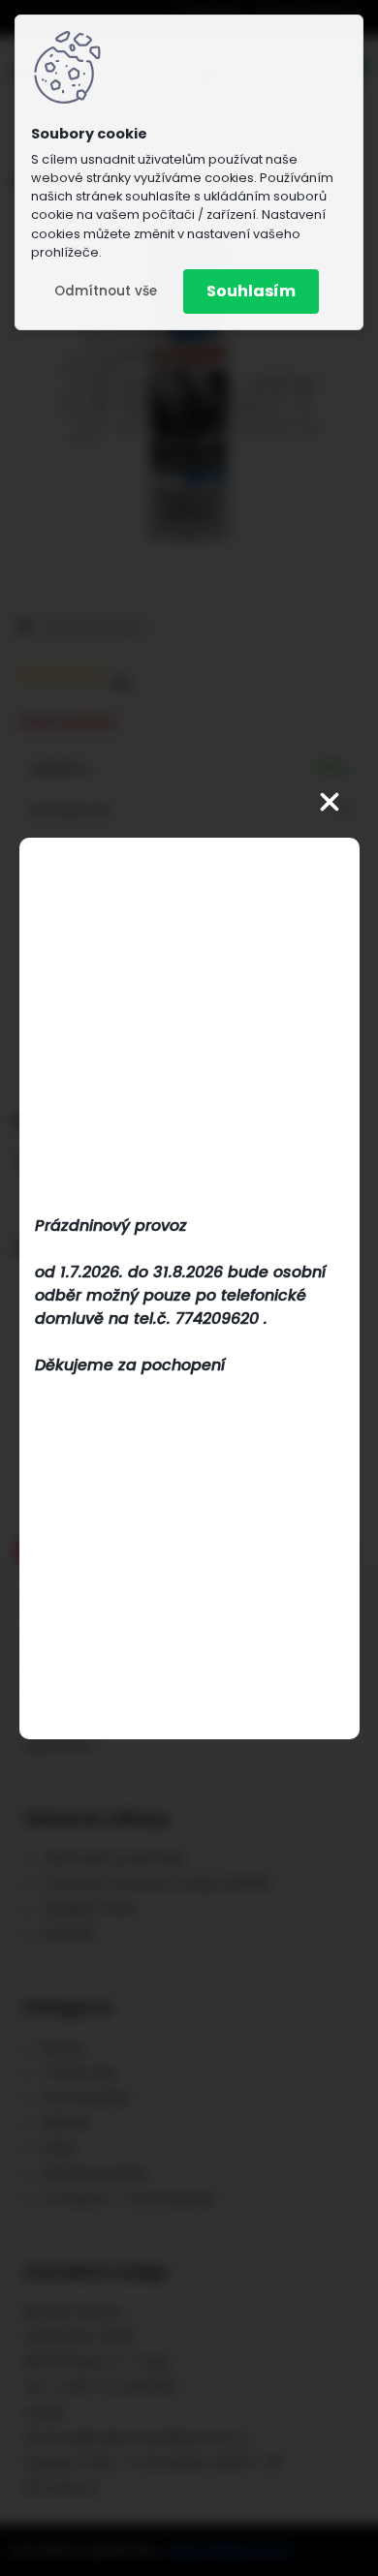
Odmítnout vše (106, 291)
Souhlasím (251, 291)
